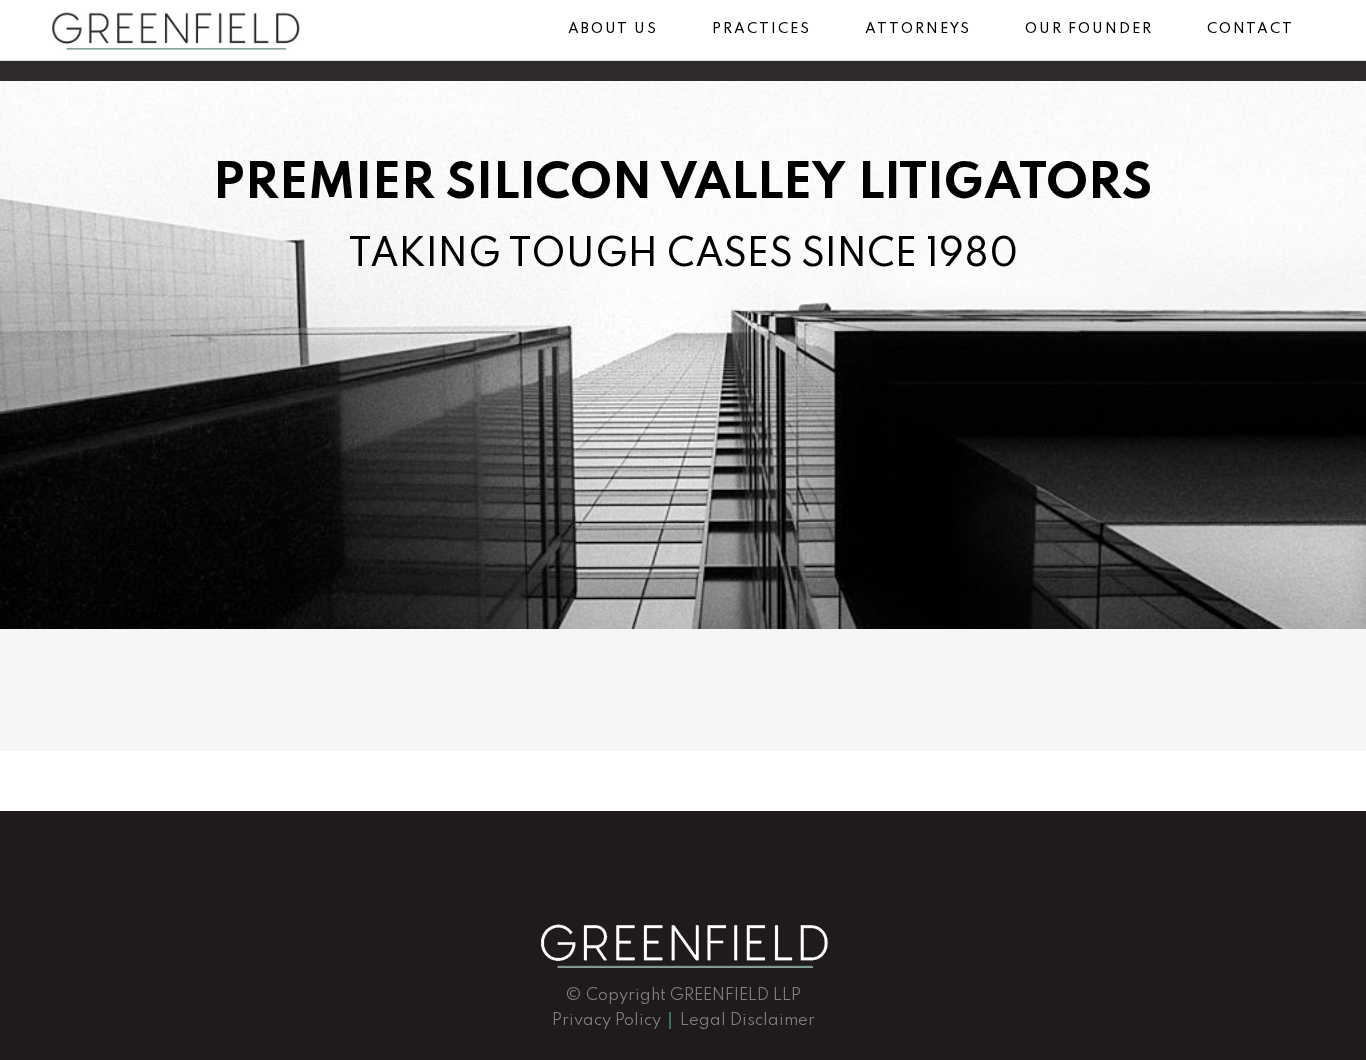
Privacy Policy (606, 1020)
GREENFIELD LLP (735, 995)
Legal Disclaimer (747, 1020)
